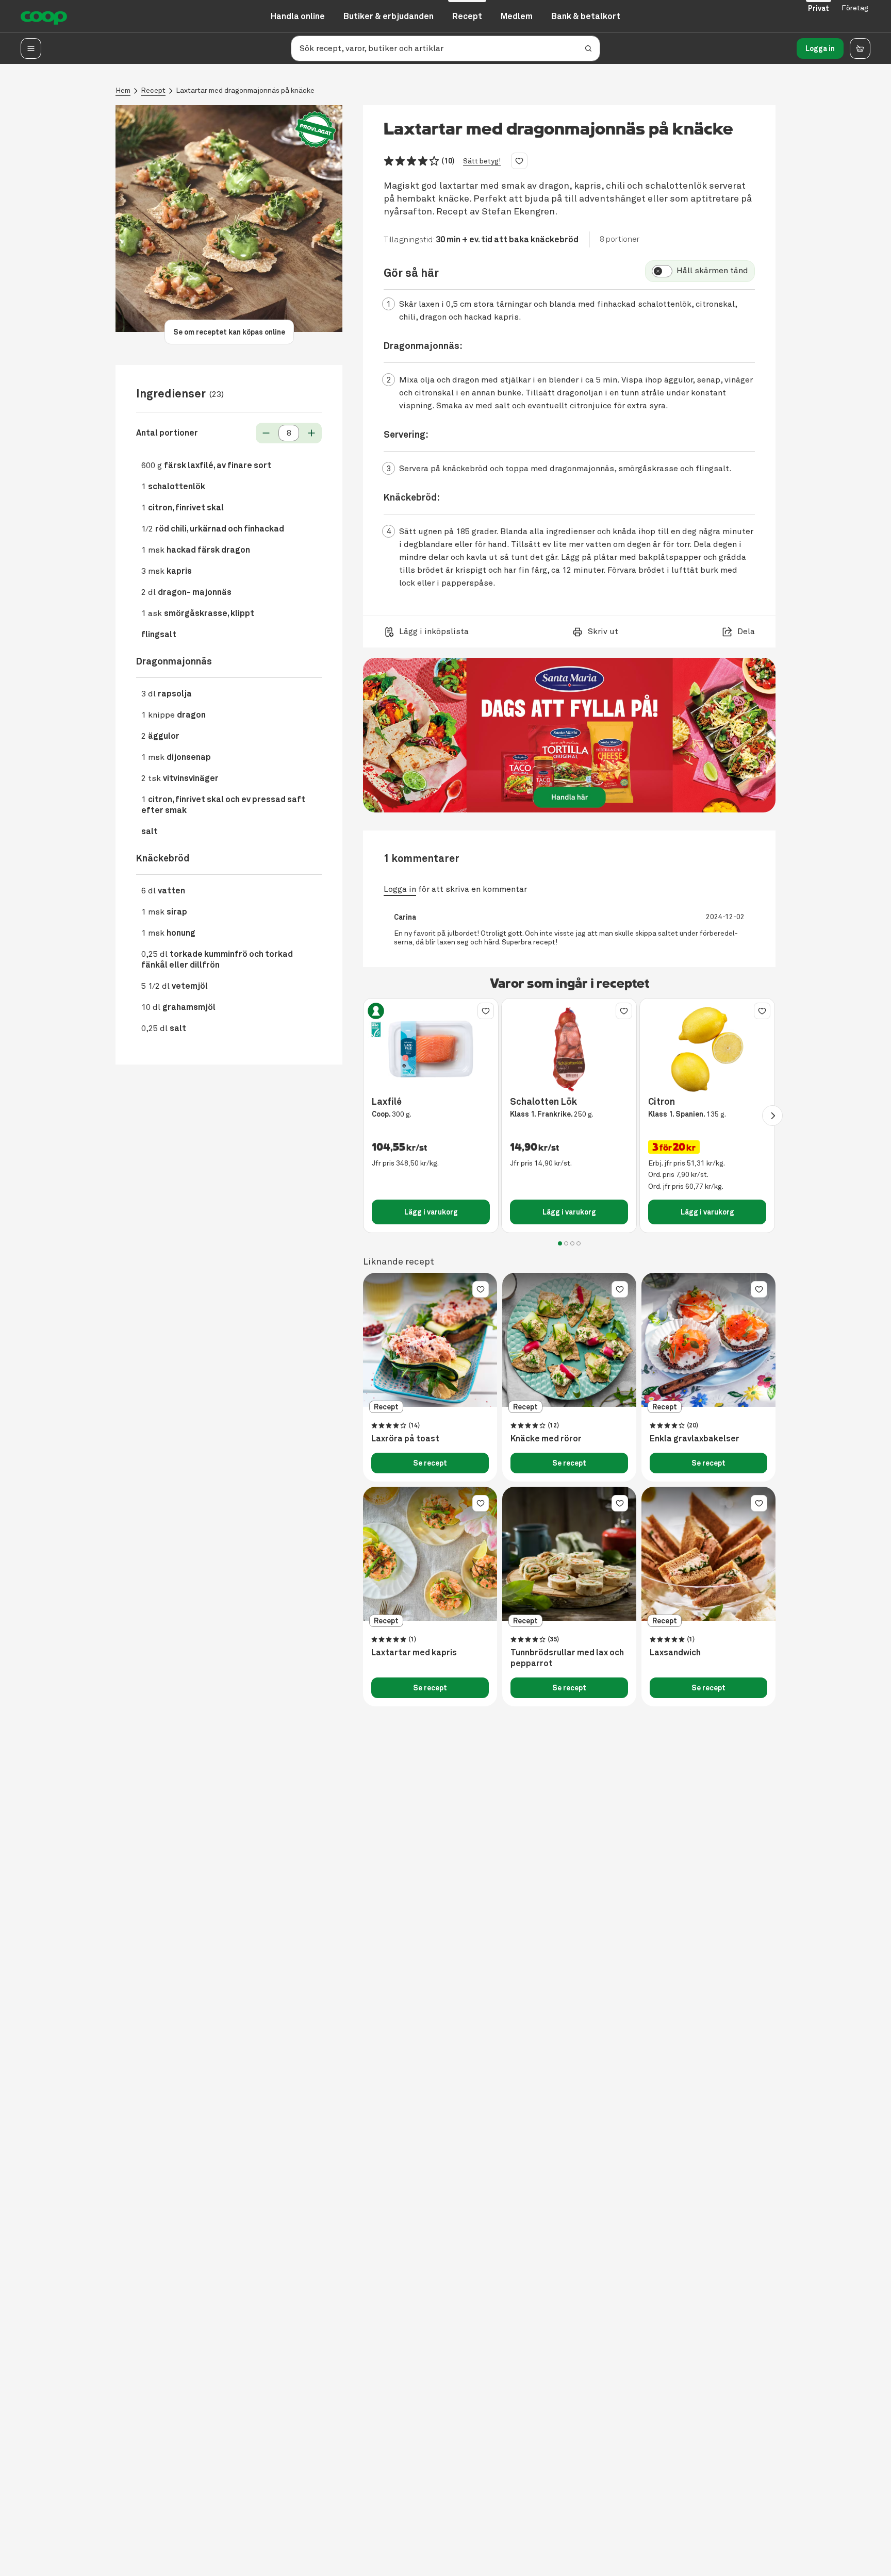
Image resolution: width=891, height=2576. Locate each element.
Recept (153, 90)
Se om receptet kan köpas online (229, 332)
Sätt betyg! (482, 161)
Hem (123, 90)
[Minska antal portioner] (266, 433)
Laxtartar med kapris (414, 1653)
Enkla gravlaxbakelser (695, 1439)
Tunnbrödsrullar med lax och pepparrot (567, 1658)
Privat (819, 8)
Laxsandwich (675, 1653)
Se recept (430, 1463)
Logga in (820, 48)
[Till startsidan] (44, 16)
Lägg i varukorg (431, 1212)
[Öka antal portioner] (311, 433)
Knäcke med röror (546, 1439)
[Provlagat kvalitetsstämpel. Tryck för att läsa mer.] (316, 130)
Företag (855, 8)
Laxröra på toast (405, 1439)
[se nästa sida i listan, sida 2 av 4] (772, 1116)
